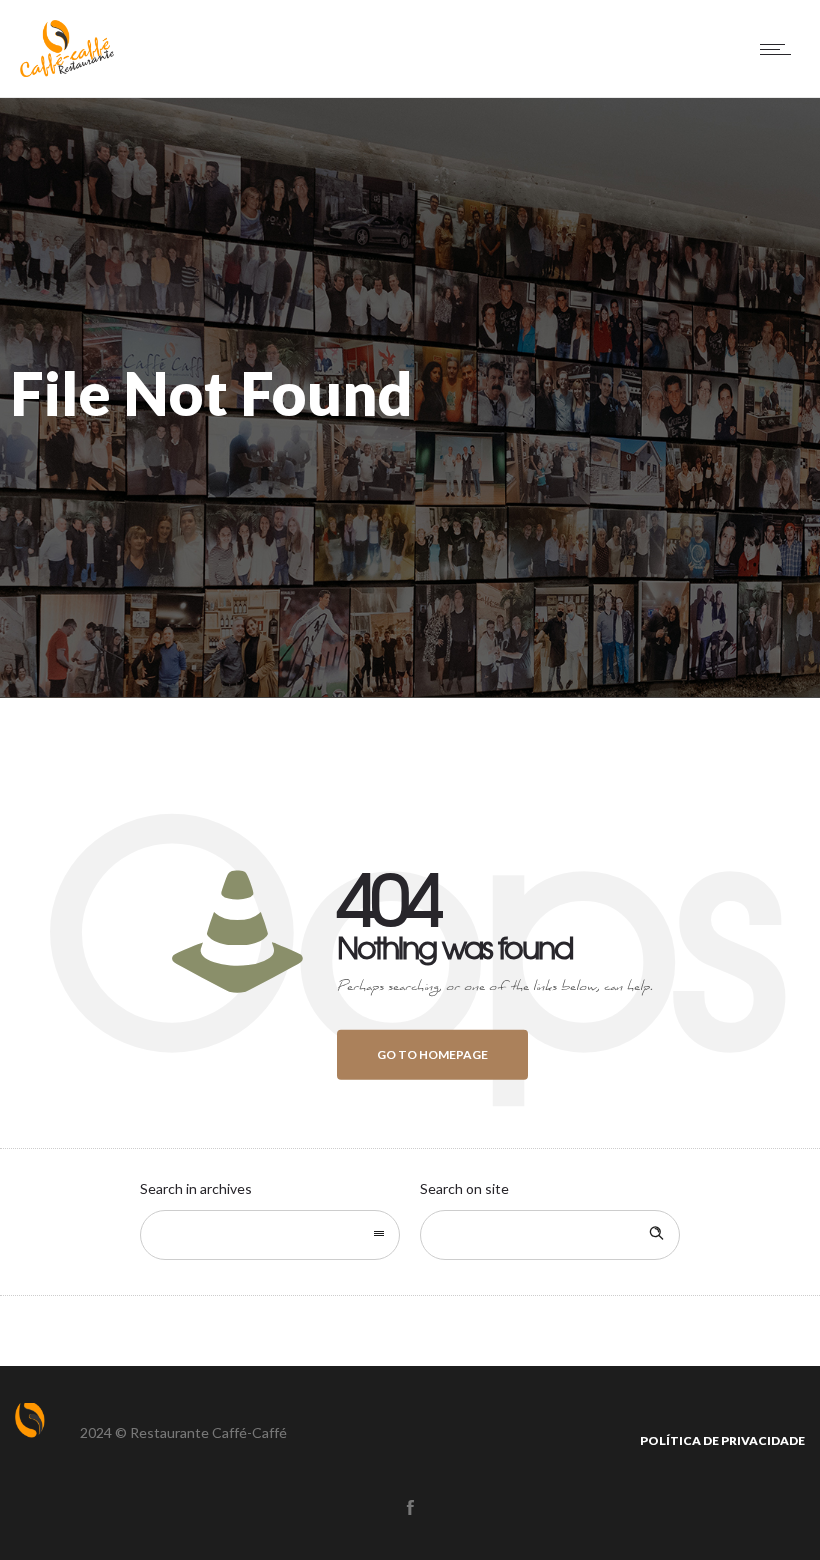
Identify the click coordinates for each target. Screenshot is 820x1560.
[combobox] (270, 1235)
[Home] (67, 71)
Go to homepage (432, 1054)
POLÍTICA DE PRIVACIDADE (722, 1440)
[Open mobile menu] (780, 49)
